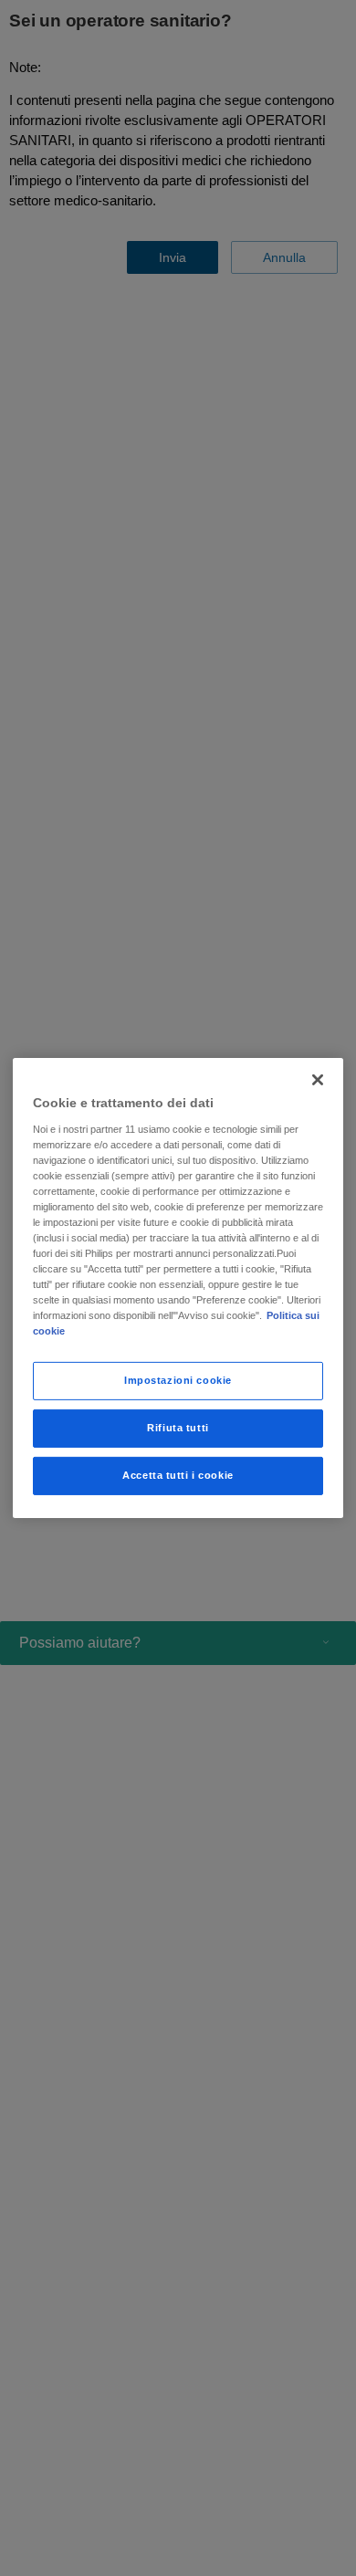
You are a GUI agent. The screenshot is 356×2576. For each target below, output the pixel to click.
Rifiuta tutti (178, 1428)
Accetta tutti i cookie (178, 1475)
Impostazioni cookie (178, 1380)
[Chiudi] (318, 1080)
